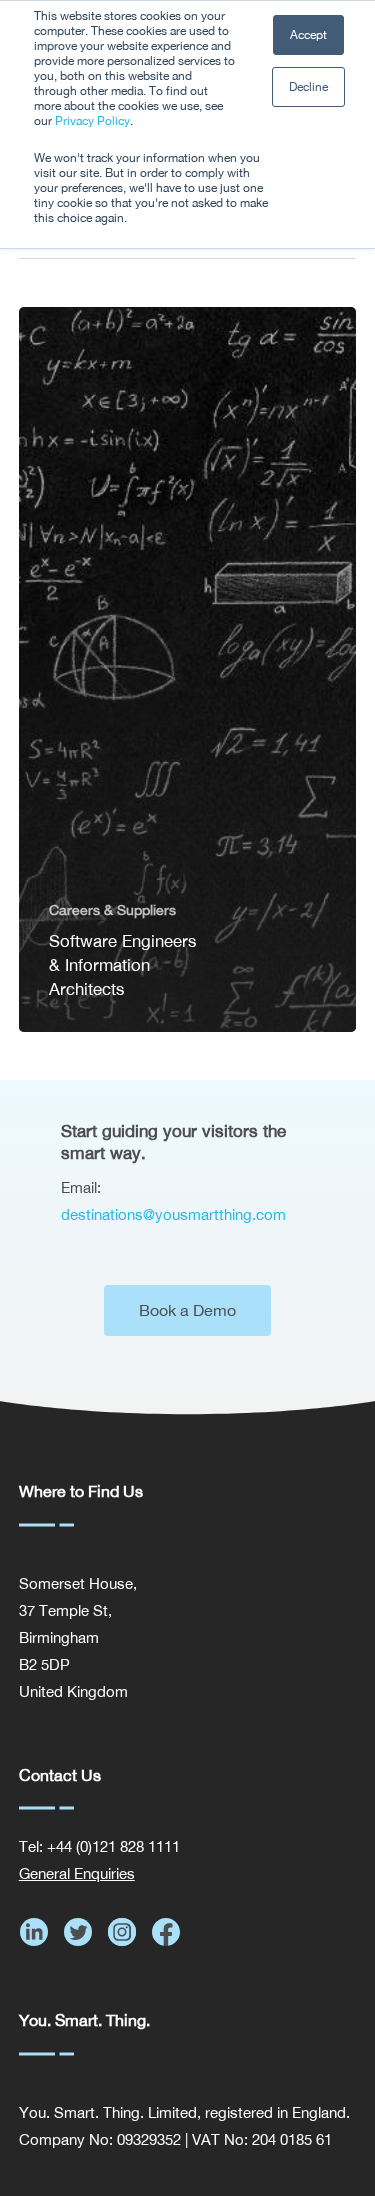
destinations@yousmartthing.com (173, 1214)
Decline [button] (308, 87)
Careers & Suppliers (112, 910)
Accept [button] (308, 35)
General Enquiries (77, 1873)
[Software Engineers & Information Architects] (188, 669)
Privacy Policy (92, 121)
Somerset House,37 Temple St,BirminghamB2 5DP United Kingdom (78, 1637)
